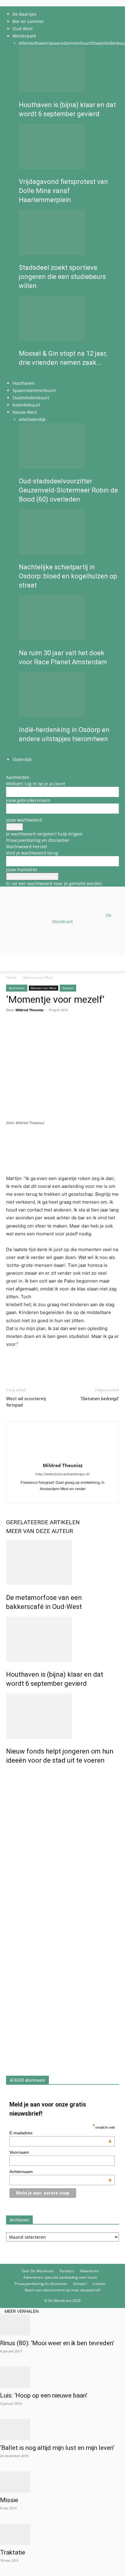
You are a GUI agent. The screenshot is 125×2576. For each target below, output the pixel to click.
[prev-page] (20, 376)
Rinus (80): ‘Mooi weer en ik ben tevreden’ (57, 2343)
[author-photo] (62, 1457)
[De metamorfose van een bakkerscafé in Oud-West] (62, 1562)
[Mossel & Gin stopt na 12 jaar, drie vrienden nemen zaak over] (69, 318)
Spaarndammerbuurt (70, 43)
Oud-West (23, 29)
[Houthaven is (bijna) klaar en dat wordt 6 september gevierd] (69, 70)
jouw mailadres (22, 870)
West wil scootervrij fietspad (26, 1402)
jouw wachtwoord (24, 820)
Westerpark (24, 36)
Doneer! (80, 2284)
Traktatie (13, 2552)
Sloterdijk (36, 419)
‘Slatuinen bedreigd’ (100, 1399)
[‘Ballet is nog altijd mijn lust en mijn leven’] (62, 2430)
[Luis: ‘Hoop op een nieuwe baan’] (62, 2377)
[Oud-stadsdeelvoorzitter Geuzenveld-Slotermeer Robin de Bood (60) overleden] (69, 446)
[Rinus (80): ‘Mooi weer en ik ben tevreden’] (62, 2325)
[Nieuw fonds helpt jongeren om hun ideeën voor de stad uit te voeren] (62, 1716)
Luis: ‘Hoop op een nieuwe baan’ (44, 2395)
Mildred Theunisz (63, 1465)
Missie (9, 2500)
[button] (10, 963)
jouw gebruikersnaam (28, 800)
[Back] (8, 771)
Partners (67, 2271)
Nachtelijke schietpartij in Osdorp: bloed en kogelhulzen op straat (68, 576)
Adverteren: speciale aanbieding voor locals (60, 2277)
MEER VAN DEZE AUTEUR (40, 1531)
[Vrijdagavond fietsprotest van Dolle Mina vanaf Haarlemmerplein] (69, 146)
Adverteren (89, 2271)
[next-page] (24, 376)
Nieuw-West (25, 412)
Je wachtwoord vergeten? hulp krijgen (44, 834)
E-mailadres (60, 2133)
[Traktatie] (62, 2534)
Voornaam (19, 2152)
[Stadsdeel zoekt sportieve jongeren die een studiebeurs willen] (69, 232)
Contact (99, 2284)
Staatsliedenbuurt (31, 398)
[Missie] (62, 2482)
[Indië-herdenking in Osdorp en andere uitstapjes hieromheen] (69, 695)
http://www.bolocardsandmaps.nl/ (63, 1474)
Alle (23, 43)
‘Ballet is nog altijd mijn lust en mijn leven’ (57, 2448)
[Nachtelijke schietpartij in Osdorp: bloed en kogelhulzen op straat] (69, 532)
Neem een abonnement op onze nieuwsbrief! (62, 2290)
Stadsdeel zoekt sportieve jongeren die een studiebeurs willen (62, 277)
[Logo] (46, 1000)
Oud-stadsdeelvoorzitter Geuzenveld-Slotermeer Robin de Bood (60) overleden (68, 490)
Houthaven (37, 43)
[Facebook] (63, 1495)
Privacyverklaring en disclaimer (38, 840)
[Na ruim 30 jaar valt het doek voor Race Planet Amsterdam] (69, 618)
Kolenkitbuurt (26, 405)
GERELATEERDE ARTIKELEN (43, 1522)
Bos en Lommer (28, 21)
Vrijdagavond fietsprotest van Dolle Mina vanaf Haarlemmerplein (63, 191)
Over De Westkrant (38, 2271)
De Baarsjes (24, 14)
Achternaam (60, 2172)
